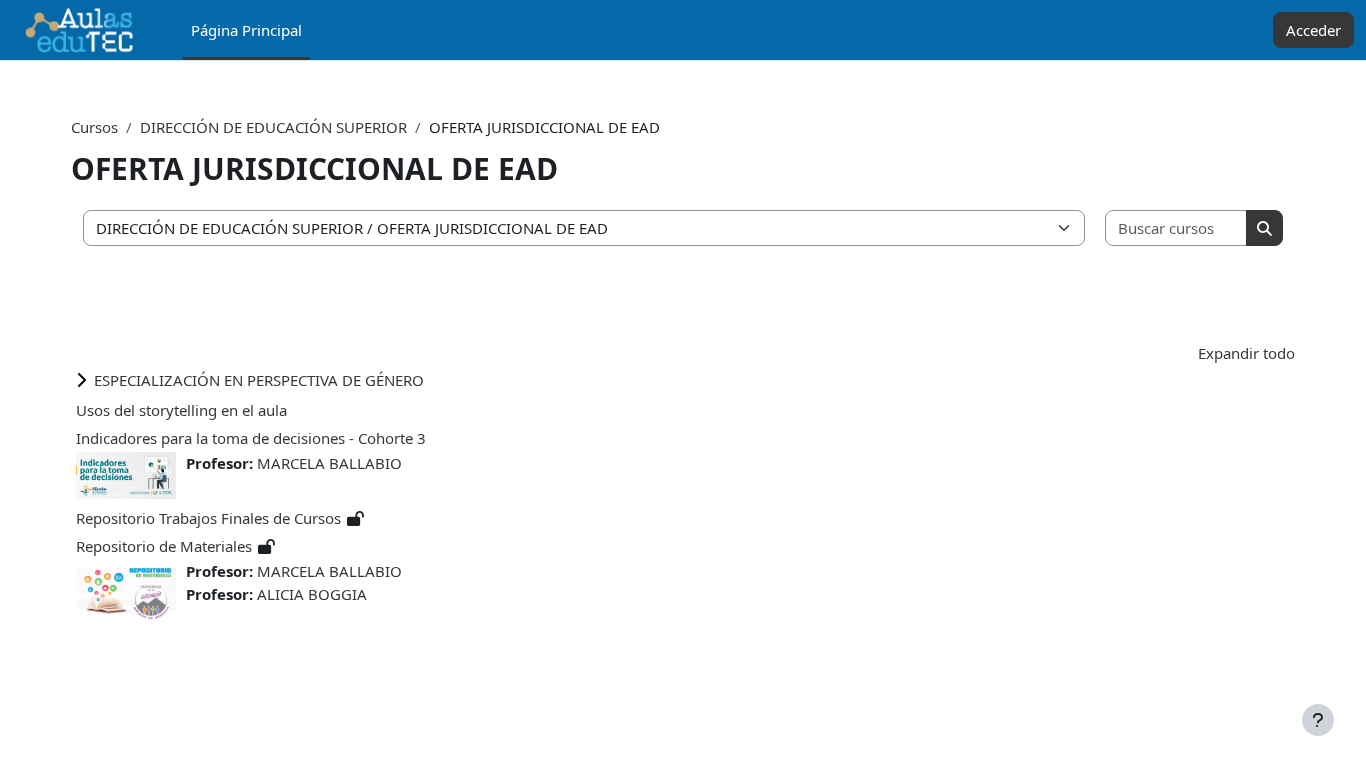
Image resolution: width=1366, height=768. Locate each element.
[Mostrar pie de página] (1318, 720)
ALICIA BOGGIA (312, 594)
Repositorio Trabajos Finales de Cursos (208, 518)
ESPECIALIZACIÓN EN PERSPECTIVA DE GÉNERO (259, 380)
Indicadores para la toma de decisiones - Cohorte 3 (251, 438)
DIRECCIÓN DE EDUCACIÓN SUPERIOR (273, 127)
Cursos (94, 127)
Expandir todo (1246, 353)
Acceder (1313, 30)
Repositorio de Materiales (164, 546)
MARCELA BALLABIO (329, 463)
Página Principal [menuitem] (246, 30)
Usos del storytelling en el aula (181, 410)
